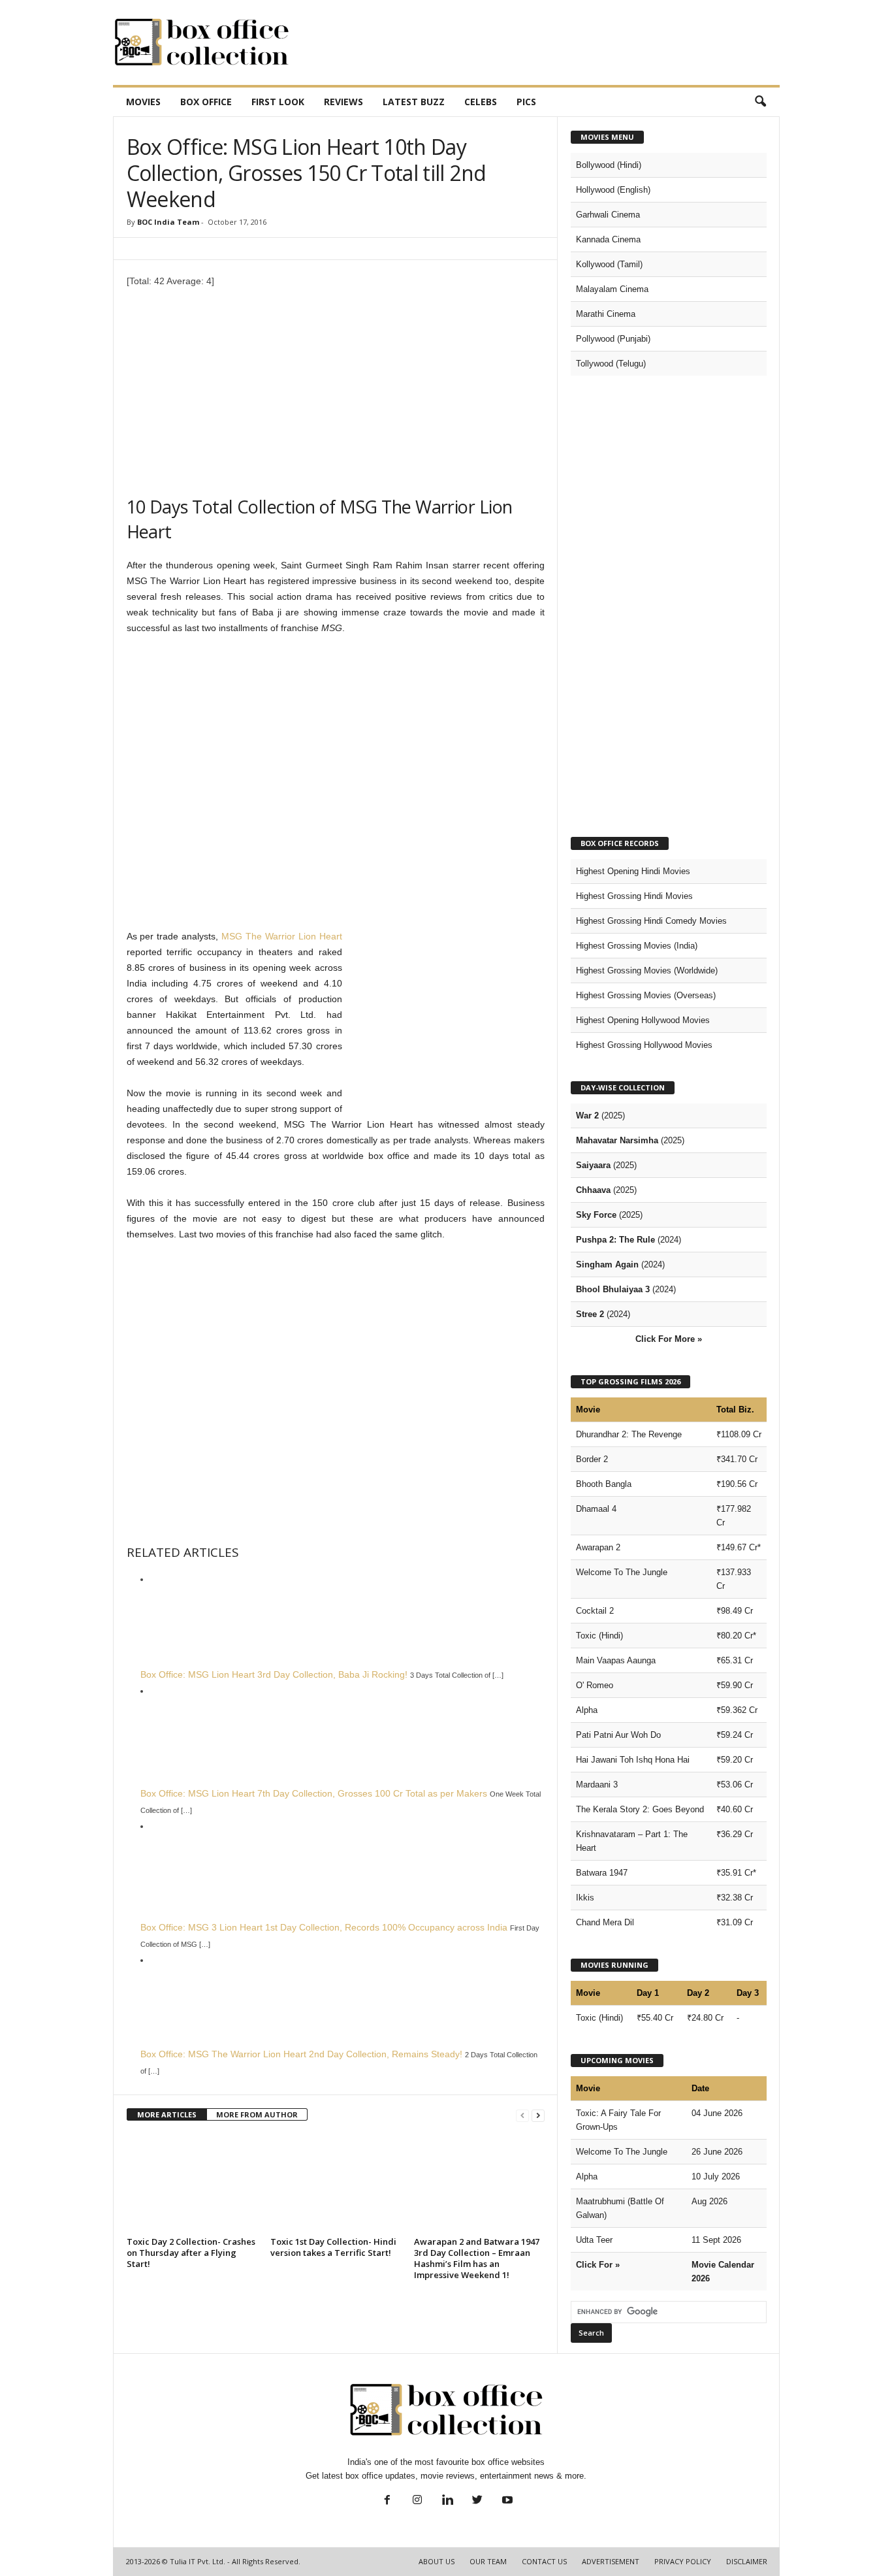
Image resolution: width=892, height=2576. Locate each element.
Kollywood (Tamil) (609, 264)
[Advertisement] (542, 42)
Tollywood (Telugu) (611, 364)
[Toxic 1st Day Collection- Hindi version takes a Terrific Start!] (336, 2183)
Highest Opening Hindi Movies (633, 871)
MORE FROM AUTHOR (257, 2114)
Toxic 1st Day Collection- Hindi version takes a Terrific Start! (333, 2247)
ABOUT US (437, 2561)
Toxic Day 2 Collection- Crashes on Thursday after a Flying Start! (191, 2253)
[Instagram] (417, 2501)
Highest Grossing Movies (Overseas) (646, 995)
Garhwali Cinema (608, 215)
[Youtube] (506, 2501)
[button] (760, 102)
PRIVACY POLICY (683, 2561)
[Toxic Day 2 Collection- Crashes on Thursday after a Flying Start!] (192, 2183)
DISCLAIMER (747, 2561)
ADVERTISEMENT (611, 2561)
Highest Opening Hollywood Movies (643, 1020)
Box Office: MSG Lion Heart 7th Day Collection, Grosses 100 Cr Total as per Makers (314, 1793)
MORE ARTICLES (167, 2114)
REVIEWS (343, 102)
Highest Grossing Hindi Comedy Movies (651, 921)
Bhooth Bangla (604, 1484)
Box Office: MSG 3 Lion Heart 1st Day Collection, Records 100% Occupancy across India (324, 1927)
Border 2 (592, 1459)
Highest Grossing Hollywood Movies (644, 1045)
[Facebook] (387, 2501)
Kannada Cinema (608, 239)
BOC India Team (168, 222)
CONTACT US (544, 2561)
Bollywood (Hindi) (609, 165)
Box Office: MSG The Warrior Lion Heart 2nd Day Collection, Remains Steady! (301, 2054)
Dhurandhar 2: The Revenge (629, 1434)
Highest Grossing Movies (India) (637, 946)
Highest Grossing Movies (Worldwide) (647, 970)
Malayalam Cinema (612, 289)
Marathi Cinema (606, 314)
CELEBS (481, 102)
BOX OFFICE (206, 102)
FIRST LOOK (278, 102)
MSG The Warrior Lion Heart (282, 936)
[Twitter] (477, 2501)
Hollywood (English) (613, 190)
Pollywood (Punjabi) (613, 339)
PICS (526, 102)
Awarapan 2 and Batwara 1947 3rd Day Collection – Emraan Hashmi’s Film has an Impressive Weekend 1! (477, 2258)
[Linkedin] (447, 2501)
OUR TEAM (488, 2561)
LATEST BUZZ (414, 102)
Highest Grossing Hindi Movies (634, 896)
